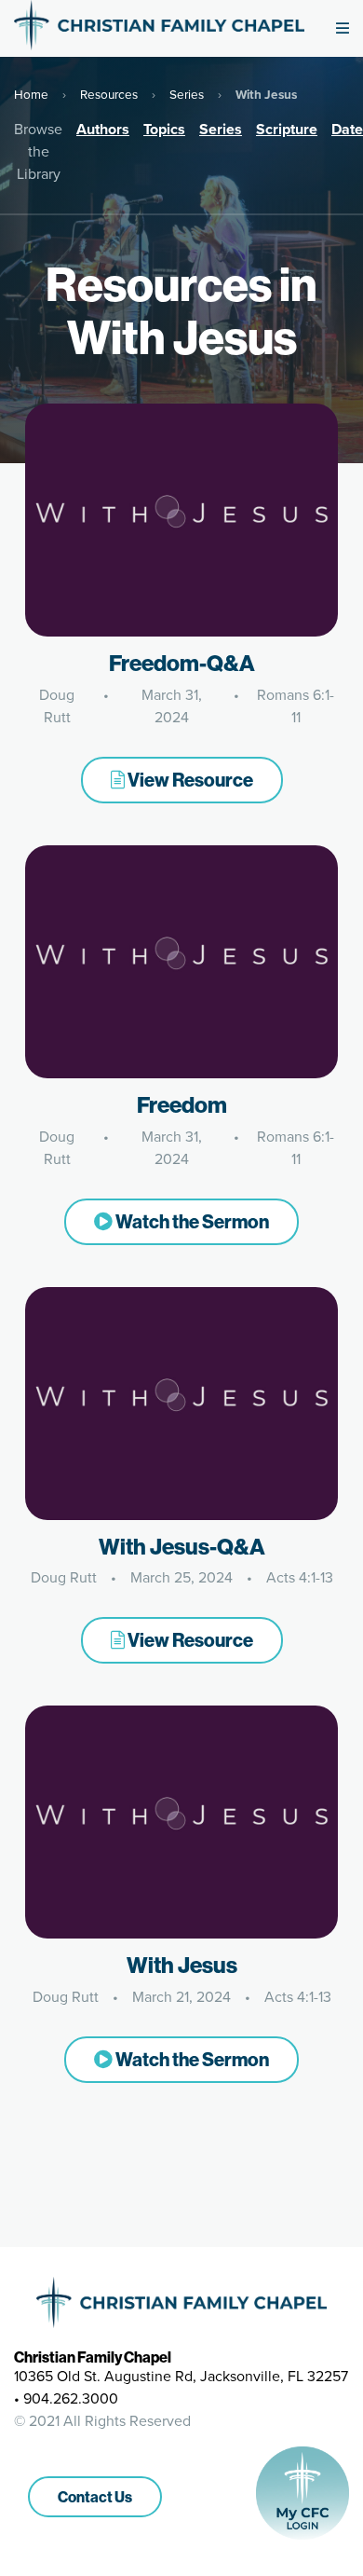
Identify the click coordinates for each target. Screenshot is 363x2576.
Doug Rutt (57, 706)
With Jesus (182, 1965)
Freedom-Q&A (182, 663)
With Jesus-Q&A (182, 1546)
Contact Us (95, 2497)
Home (31, 94)
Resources (109, 94)
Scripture (287, 129)
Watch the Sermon (191, 1221)
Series (187, 94)
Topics (164, 129)
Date (347, 129)
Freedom (182, 1104)
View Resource (189, 780)
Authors (103, 129)
